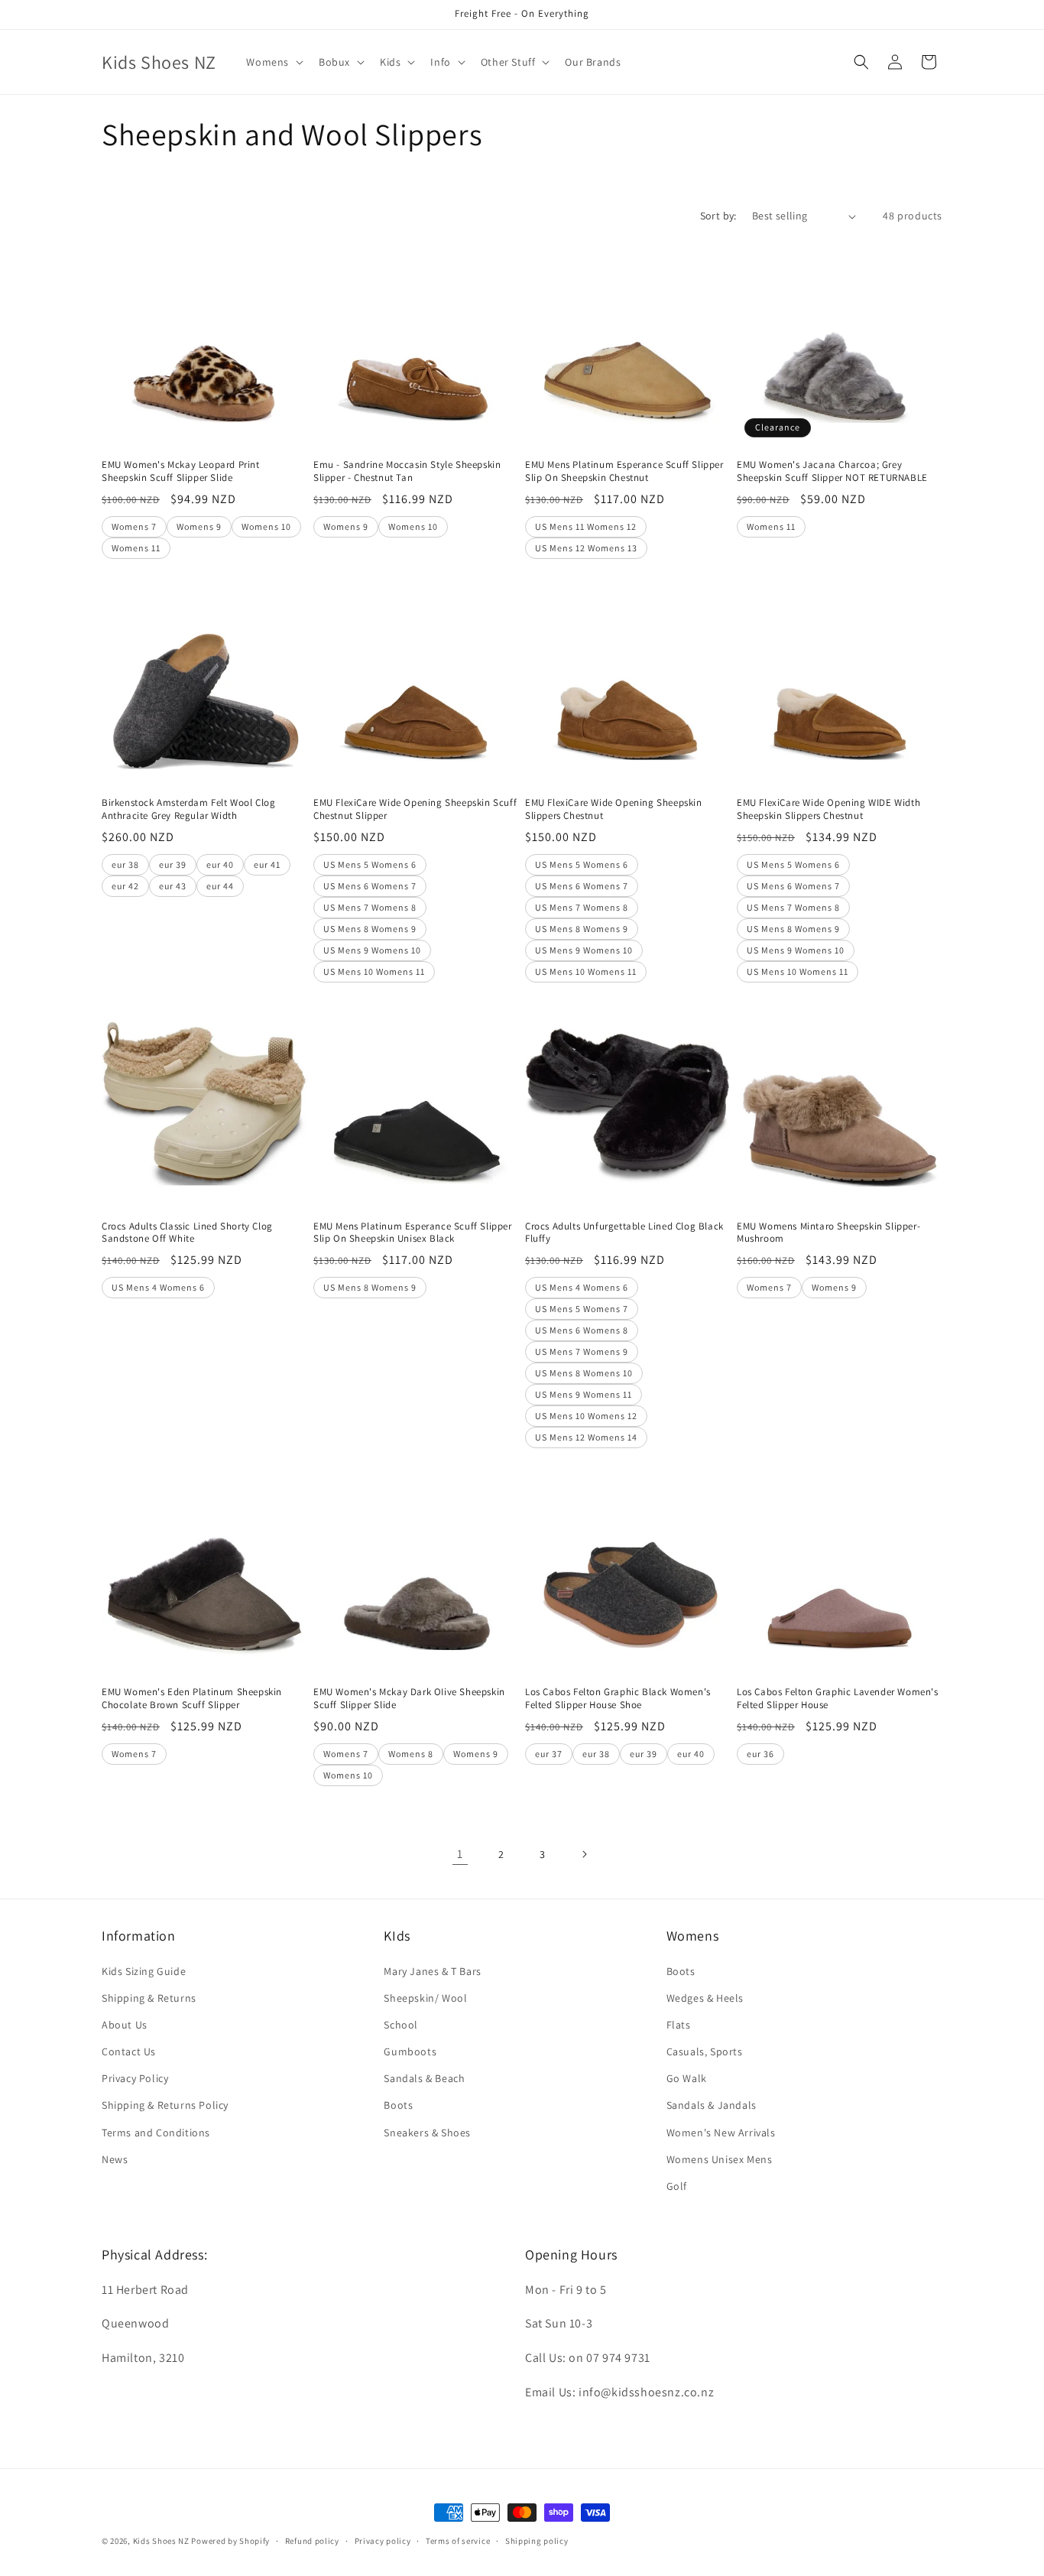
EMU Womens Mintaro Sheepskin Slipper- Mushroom (828, 1233)
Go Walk (687, 2078)
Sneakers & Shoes (427, 2133)
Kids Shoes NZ (161, 2541)
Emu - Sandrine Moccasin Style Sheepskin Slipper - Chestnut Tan (407, 471)
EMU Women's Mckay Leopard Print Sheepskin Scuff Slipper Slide (181, 471)
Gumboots (410, 2051)
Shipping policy (537, 2541)
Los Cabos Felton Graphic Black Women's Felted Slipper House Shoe (618, 1699)
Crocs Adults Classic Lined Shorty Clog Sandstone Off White (187, 1233)
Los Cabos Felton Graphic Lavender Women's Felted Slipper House (838, 1699)
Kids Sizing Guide (144, 1971)
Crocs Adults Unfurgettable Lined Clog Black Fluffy (624, 1233)
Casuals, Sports (705, 2051)
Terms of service (458, 2541)
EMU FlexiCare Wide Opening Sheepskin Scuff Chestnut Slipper (415, 809)
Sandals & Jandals (712, 2105)
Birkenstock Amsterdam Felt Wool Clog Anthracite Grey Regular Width (189, 809)
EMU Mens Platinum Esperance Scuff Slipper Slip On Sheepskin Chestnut (624, 471)
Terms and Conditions (156, 2133)
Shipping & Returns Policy (165, 2105)
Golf (677, 2186)
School (401, 2025)
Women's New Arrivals (721, 2133)
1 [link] (460, 1854)
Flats (679, 2025)
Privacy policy (383, 2541)
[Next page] (584, 1854)
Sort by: (718, 216)
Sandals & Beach (424, 2078)
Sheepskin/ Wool (425, 1998)
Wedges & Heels (705, 1998)
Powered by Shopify (230, 2541)
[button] (273, 62)
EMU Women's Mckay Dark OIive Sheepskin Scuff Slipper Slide (409, 1699)
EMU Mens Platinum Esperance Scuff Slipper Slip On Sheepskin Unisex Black (413, 1233)
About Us (125, 2025)
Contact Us (129, 2051)
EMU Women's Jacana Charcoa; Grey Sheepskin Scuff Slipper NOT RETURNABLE (832, 471)
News (115, 2159)
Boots (398, 2105)
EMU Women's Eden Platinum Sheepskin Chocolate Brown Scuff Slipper (192, 1699)
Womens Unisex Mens (720, 2159)
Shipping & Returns (149, 1998)
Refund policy (312, 2541)
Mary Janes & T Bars (432, 1971)
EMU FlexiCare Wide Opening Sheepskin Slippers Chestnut (614, 809)
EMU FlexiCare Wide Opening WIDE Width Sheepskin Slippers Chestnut (828, 809)
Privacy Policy (135, 2078)
